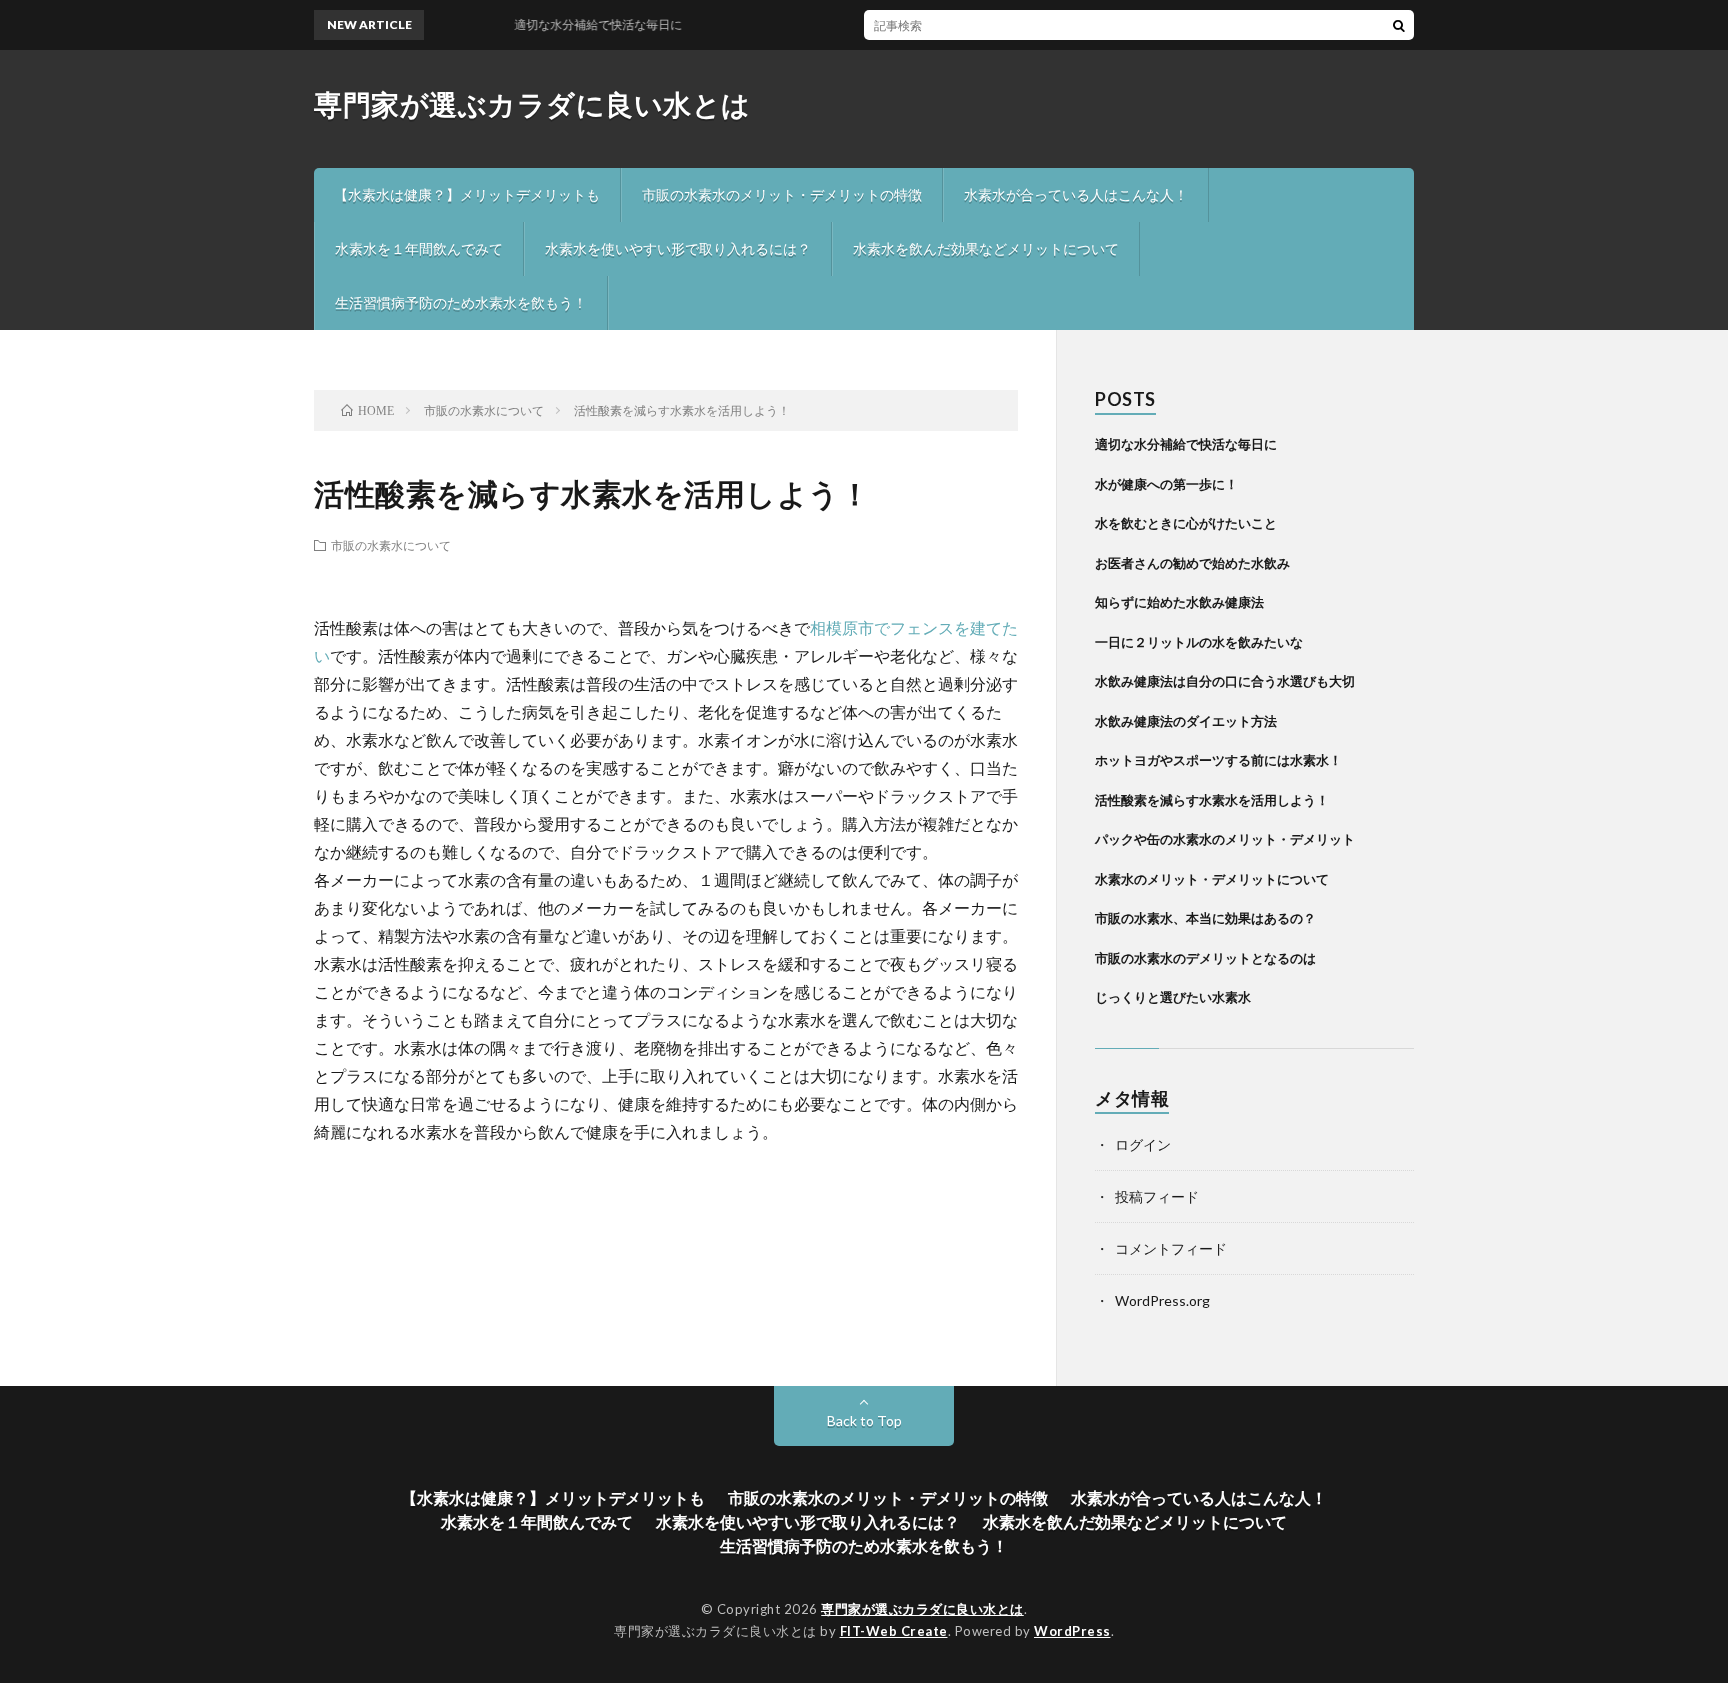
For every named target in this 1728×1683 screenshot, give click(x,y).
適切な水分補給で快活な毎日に (1186, 444)
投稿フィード (1157, 1196)
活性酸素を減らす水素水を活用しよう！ (1212, 800)
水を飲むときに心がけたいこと (1186, 523)
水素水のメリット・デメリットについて (1212, 879)
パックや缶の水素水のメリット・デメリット (1225, 839)
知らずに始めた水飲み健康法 (1179, 602)
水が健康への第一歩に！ (1166, 484)
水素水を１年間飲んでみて (419, 248)
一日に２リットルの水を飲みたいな (1199, 642)
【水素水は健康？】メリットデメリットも (467, 194)
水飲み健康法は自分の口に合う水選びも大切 (1225, 681)
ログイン (1143, 1144)
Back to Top (864, 1420)
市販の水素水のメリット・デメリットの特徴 (782, 194)
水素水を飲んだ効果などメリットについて (986, 248)
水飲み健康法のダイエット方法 (1186, 721)
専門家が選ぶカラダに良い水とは (532, 104)
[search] (1399, 25)
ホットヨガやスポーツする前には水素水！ (1218, 760)
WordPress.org (1162, 1300)
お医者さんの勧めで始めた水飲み (1192, 563)
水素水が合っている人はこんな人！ (1076, 194)
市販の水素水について (391, 545)
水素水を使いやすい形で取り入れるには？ (678, 248)
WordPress (1072, 1631)
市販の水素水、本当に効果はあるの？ (1205, 918)
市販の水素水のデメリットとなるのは (1205, 958)
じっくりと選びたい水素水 (1173, 997)
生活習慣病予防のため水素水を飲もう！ (461, 302)
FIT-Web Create (894, 1631)
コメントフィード (1171, 1248)
